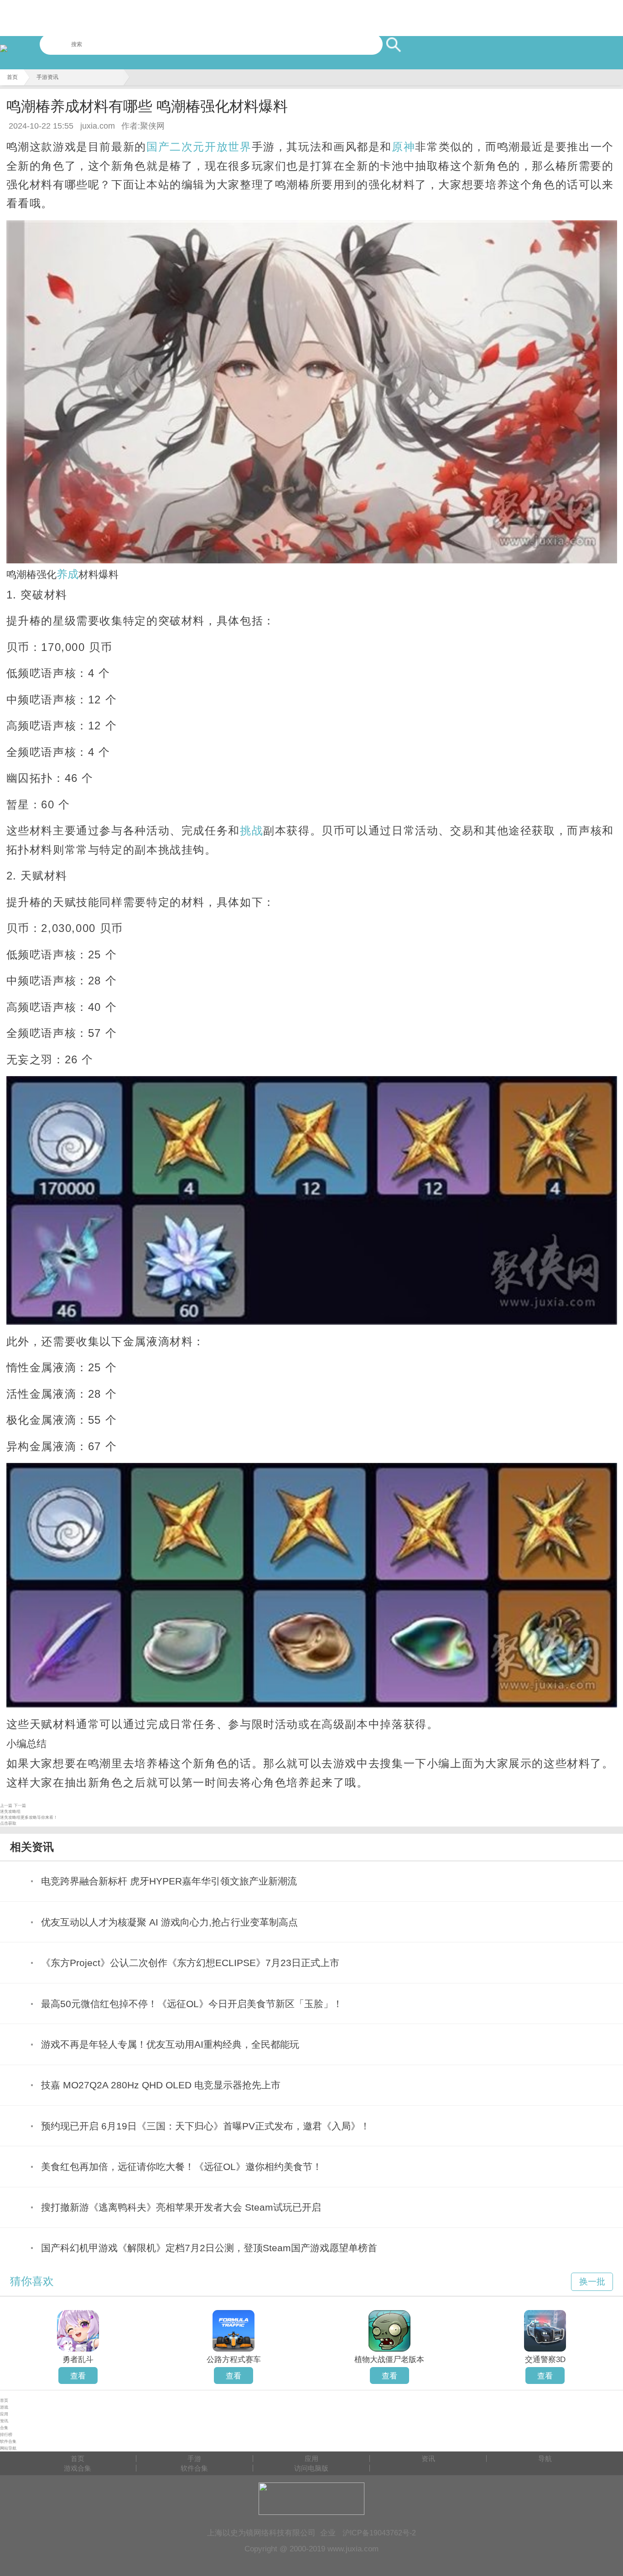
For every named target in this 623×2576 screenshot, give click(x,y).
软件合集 (8, 2441)
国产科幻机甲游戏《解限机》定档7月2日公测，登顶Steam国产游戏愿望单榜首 (209, 2248)
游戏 (4, 2407)
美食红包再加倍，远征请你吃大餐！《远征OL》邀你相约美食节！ (182, 2167)
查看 (78, 2376)
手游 (194, 2459)
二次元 (187, 147)
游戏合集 (78, 2468)
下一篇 (20, 1806)
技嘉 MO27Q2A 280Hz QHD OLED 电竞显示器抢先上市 (161, 2085)
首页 (12, 77)
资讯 (4, 2421)
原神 (403, 147)
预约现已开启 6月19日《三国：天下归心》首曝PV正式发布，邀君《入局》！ (205, 2126)
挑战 (252, 830)
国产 (158, 147)
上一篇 (6, 1806)
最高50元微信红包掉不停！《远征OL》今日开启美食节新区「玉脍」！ (192, 2004)
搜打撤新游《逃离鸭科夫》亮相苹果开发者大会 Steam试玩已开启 (181, 2207)
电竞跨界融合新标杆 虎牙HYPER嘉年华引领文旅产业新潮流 (169, 1881)
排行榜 (6, 2435)
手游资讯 (47, 77)
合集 (4, 2428)
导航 (545, 2459)
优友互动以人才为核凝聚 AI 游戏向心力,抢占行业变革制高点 (169, 1922)
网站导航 (8, 2448)
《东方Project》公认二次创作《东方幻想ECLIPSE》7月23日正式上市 (190, 1963)
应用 (4, 2414)
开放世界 (228, 147)
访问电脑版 (311, 2468)
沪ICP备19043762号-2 (379, 2533)
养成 (67, 574)
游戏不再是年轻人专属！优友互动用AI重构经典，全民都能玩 (170, 2044)
